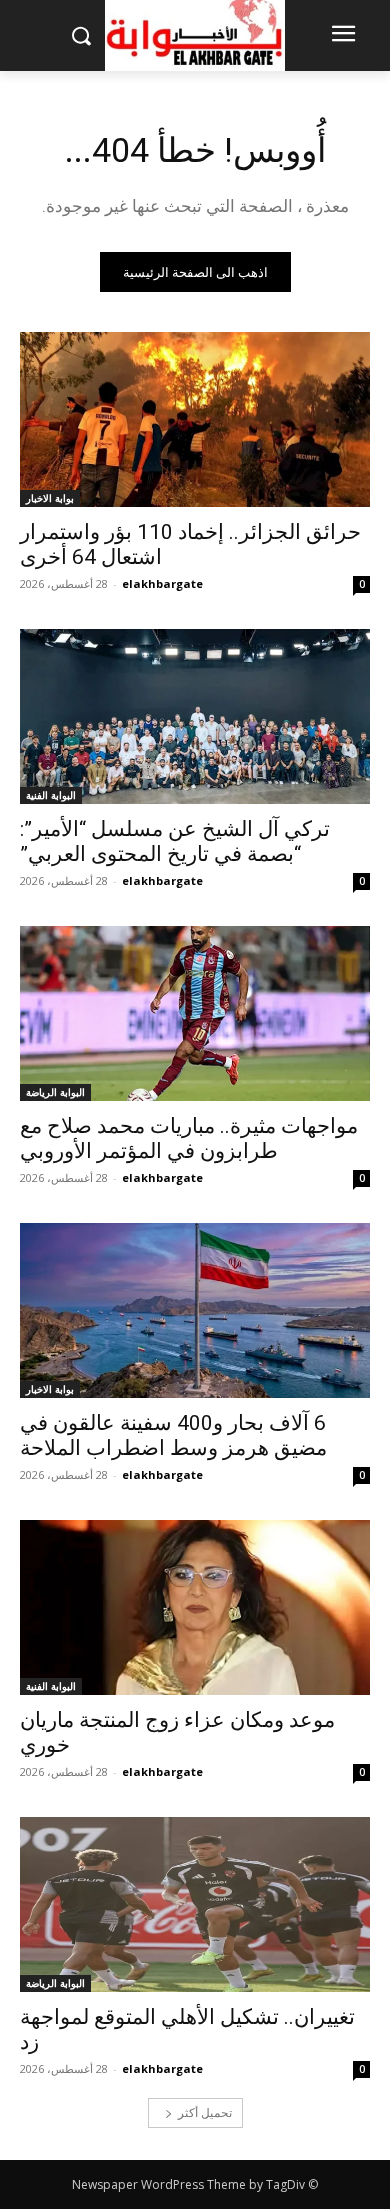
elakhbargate (162, 583)
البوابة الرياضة (55, 1092)
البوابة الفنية (51, 795)
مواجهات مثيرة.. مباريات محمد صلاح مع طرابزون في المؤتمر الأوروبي (189, 1138)
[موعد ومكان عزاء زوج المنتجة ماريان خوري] (195, 1607)
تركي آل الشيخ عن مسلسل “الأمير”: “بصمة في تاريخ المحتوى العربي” (175, 841)
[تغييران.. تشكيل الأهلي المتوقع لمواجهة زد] (195, 1904)
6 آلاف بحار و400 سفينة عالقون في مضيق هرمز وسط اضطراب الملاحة (173, 1435)
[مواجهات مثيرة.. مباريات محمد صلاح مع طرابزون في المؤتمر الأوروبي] (195, 1013)
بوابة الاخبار (50, 498)
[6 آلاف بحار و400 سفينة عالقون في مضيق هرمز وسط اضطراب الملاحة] (195, 1310)
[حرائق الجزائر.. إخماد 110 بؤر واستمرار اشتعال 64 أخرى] (195, 419)
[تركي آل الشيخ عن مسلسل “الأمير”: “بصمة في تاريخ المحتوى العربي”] (195, 716)
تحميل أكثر (205, 2112)
